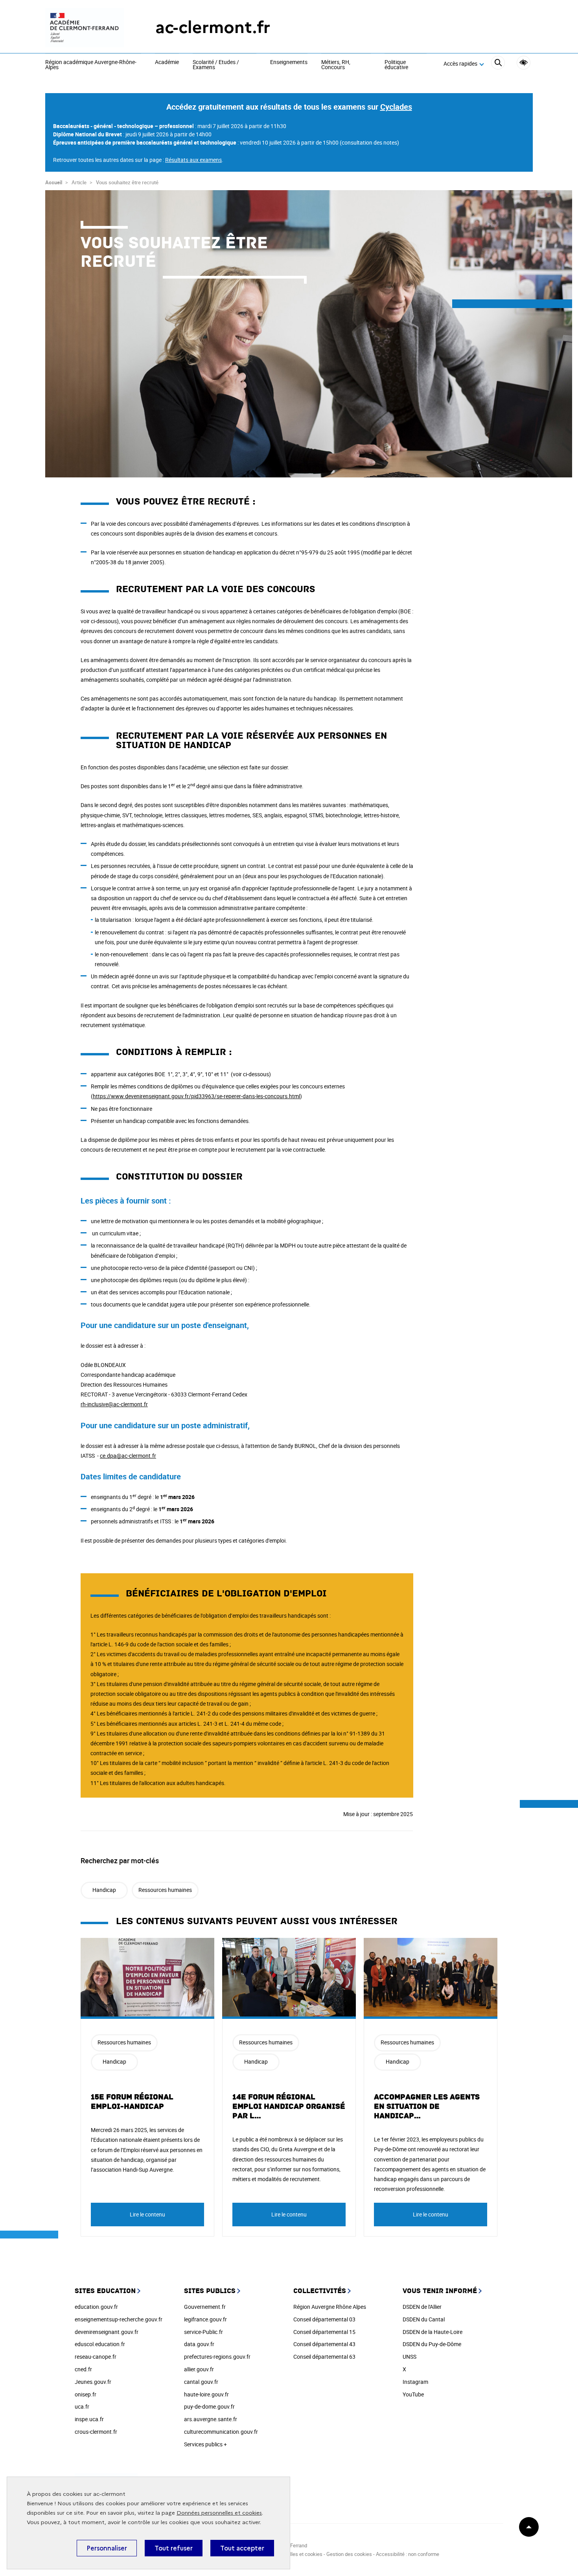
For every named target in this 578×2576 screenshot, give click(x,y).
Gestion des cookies (349, 2554)
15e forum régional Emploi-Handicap (132, 2102)
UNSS (410, 2357)
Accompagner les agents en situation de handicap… (427, 2106)
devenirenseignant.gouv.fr (107, 2332)
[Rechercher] (498, 64)
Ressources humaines (165, 1890)
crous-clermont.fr (96, 2432)
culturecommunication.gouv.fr (221, 2432)
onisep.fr (86, 2394)
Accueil (54, 182)
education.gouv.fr (96, 2307)
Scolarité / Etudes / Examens (216, 65)
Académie (167, 62)
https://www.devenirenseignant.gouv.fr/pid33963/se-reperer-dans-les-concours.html (196, 1096)
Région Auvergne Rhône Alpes (330, 2307)
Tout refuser (174, 2548)
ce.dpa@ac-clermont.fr (128, 1456)
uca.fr (82, 2406)
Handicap (104, 1890)
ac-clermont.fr (213, 27)
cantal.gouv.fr (201, 2382)
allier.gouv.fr (199, 2369)
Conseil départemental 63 (324, 2357)
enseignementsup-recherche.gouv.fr (119, 2319)
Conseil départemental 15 (324, 2332)
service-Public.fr (203, 2332)
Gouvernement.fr (205, 2307)
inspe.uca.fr (89, 2419)
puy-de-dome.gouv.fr (209, 2406)
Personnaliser (107, 2548)
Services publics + (205, 2444)
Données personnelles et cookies (219, 2513)
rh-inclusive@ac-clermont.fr (114, 1404)
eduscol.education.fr (100, 2344)
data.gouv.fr (199, 2344)
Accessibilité (524, 63)
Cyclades (396, 107)
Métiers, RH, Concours (336, 65)
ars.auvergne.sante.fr (211, 2419)
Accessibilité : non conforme (408, 2554)
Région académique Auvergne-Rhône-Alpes (91, 65)
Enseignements (289, 62)
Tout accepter (242, 2548)
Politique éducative (396, 65)
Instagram (415, 2382)
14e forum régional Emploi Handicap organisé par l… (289, 2106)
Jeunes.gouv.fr (93, 2382)
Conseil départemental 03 (324, 2319)
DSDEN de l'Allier (422, 2307)
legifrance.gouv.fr (205, 2319)
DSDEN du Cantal (424, 2319)
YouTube (413, 2394)
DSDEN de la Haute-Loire (433, 2332)
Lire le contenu (147, 2214)
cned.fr (83, 2369)
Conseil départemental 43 (324, 2344)
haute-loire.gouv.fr (206, 2394)
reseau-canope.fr (96, 2357)
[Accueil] (85, 28)
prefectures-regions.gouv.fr (217, 2357)
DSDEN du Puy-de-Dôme (432, 2344)
